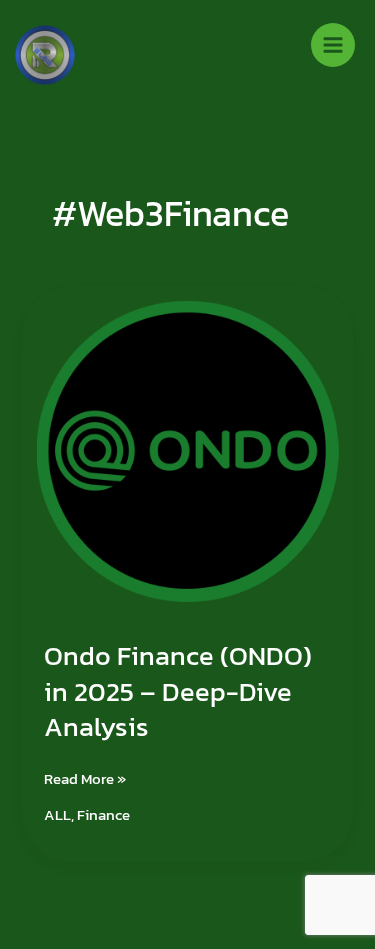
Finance (103, 815)
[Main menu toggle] (333, 45)
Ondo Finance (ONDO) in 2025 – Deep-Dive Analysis (178, 691)
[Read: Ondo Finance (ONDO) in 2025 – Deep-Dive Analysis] (187, 450)
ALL (57, 815)
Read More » (85, 778)
